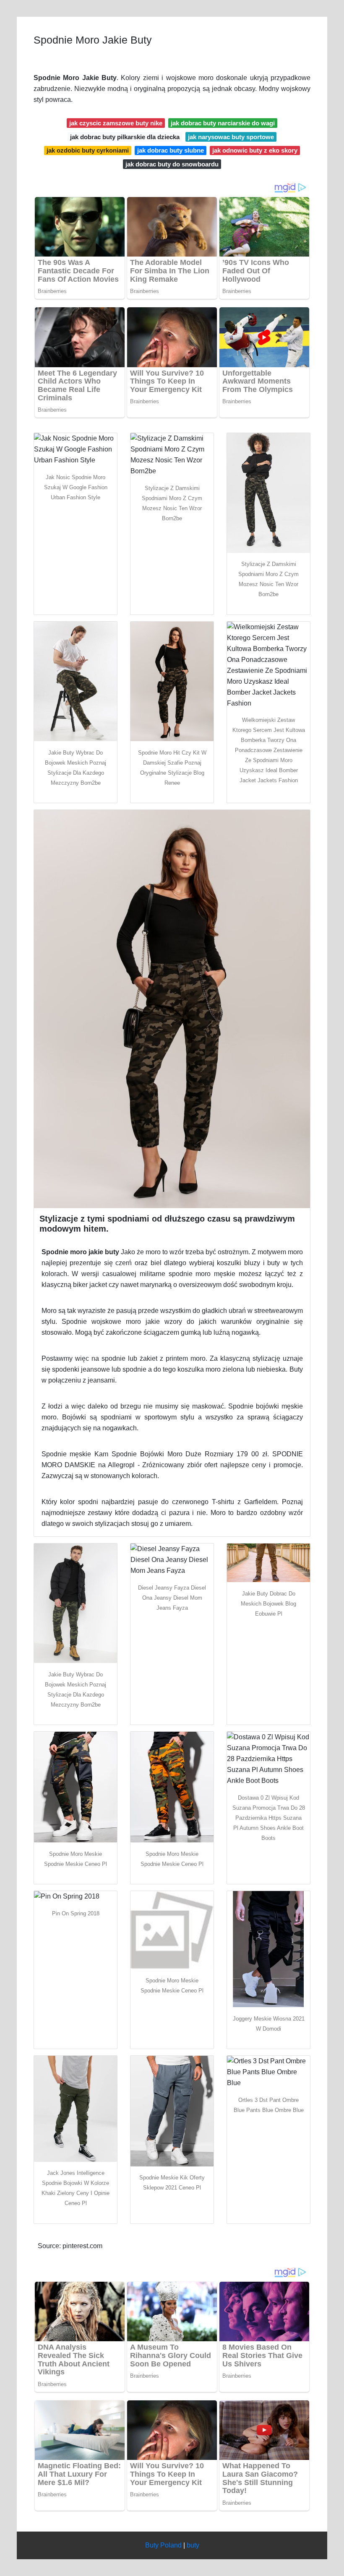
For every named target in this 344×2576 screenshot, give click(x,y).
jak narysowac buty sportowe (231, 137)
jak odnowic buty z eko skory (255, 150)
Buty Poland (163, 2545)
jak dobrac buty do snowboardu (172, 164)
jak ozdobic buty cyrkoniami (88, 150)
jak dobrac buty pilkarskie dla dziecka (125, 137)
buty (193, 2545)
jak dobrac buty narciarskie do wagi (223, 123)
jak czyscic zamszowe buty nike (116, 123)
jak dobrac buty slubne (171, 150)
